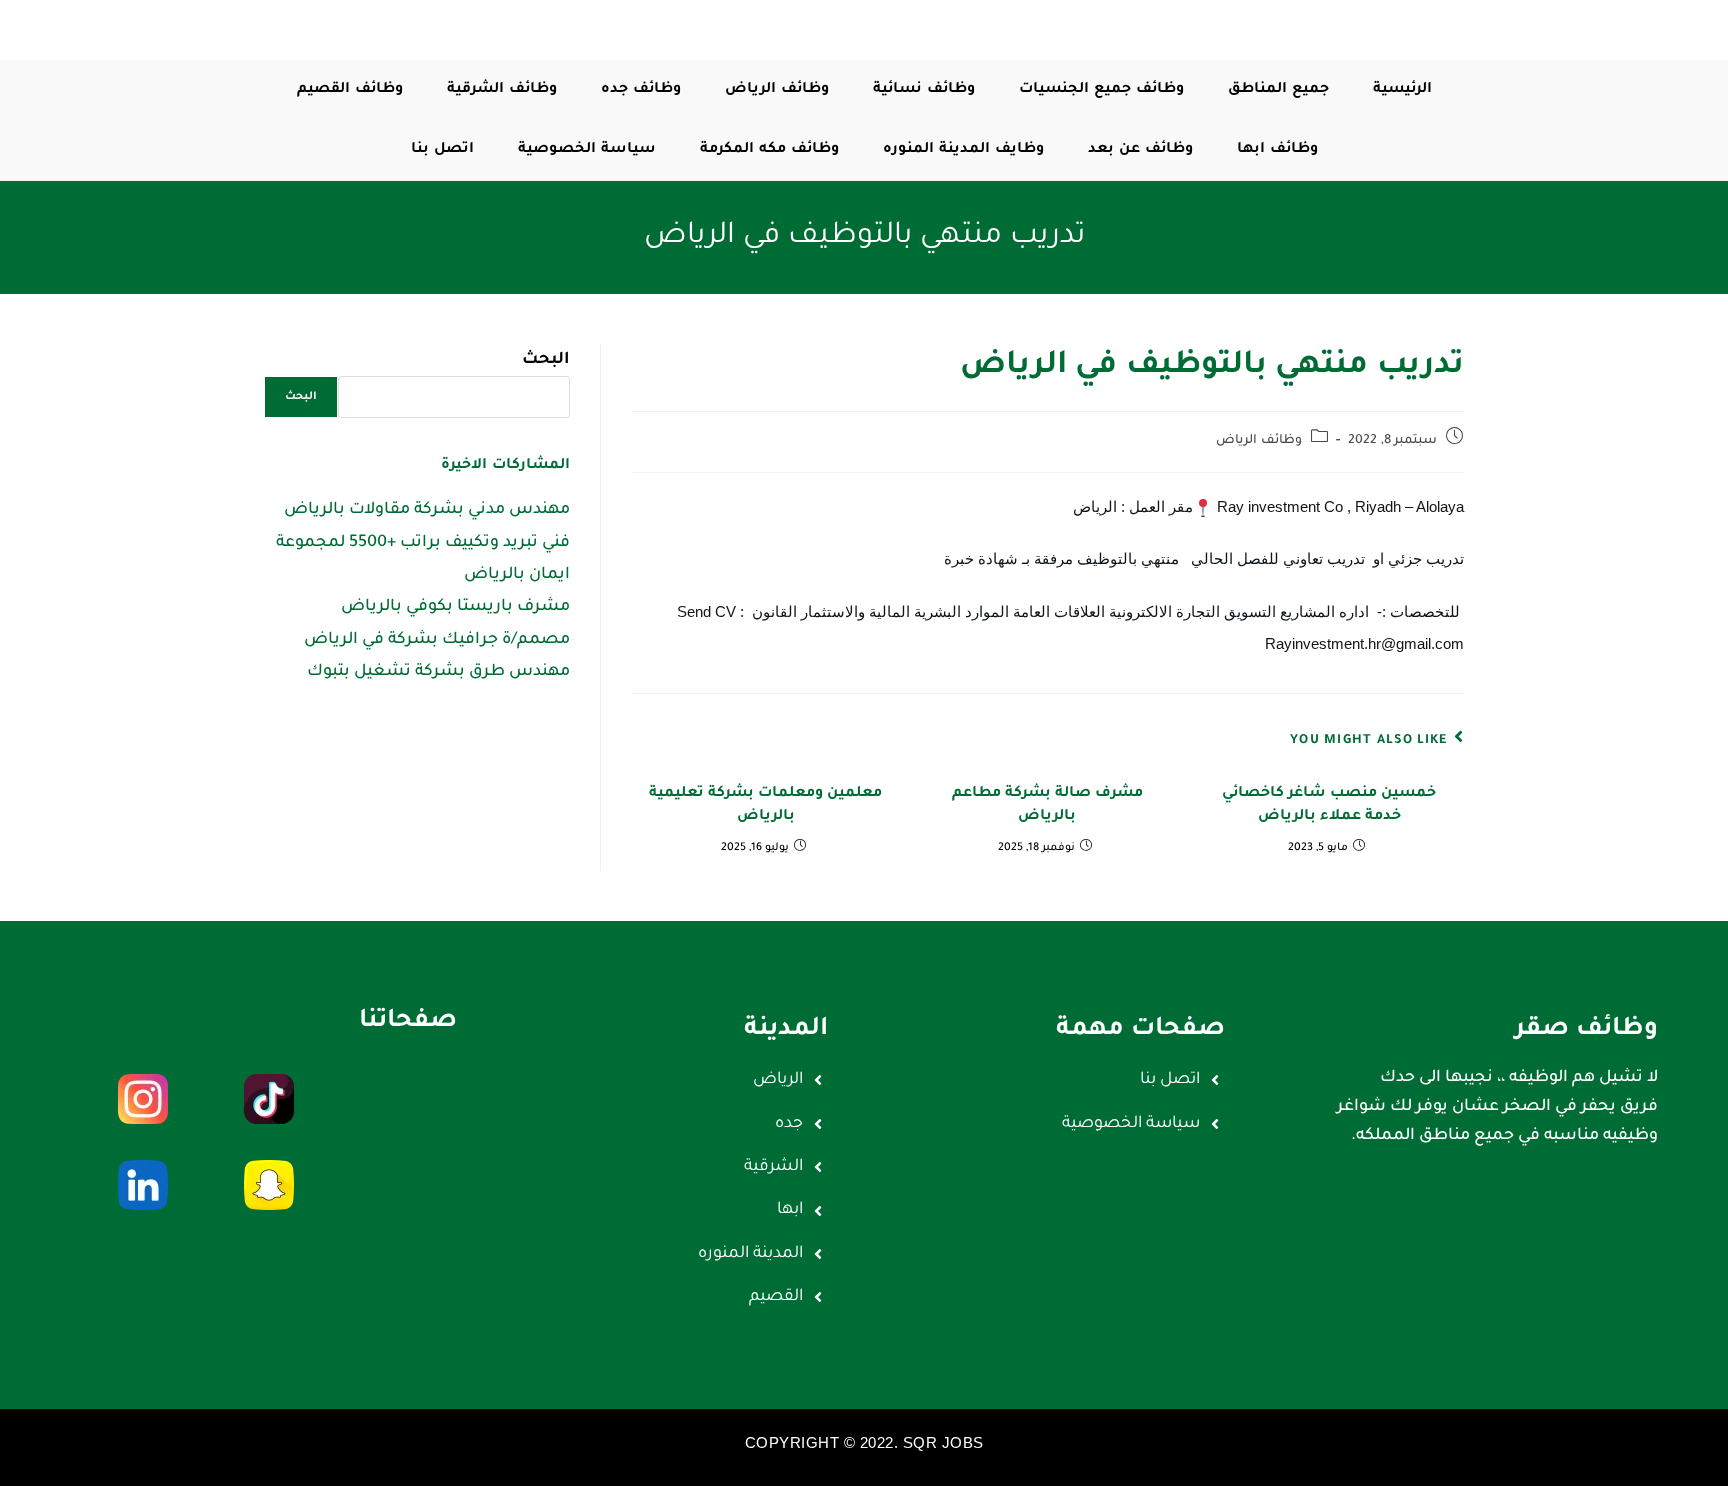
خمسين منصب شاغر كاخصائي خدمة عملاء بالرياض (1329, 805)
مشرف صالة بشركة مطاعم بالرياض (1047, 805)
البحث (546, 360)
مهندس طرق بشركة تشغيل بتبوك (438, 672)
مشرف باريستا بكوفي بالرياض (455, 607)
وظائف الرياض (1259, 441)
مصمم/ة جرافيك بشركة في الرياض (437, 640)
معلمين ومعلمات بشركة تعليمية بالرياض (765, 805)
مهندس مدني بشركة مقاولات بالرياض (427, 510)
